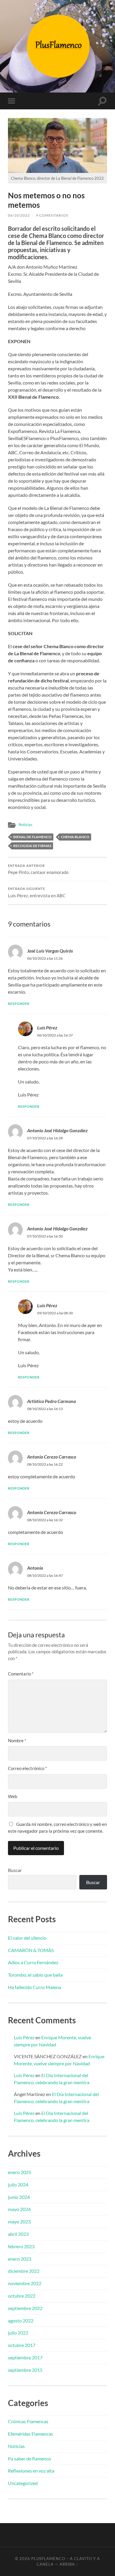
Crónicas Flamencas (28, 2421)
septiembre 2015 (25, 2370)
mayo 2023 (19, 2221)
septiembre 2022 (25, 2308)
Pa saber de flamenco (29, 2459)
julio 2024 (18, 2185)
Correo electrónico (27, 1768)
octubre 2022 (22, 2296)
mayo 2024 (19, 2209)
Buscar (15, 1870)
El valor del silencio (27, 1938)
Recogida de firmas (32, 846)
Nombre (17, 1740)
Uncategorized (23, 2483)
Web (13, 1796)
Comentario (21, 1674)
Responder (19, 1004)
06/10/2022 (19, 215)
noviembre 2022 (25, 2283)
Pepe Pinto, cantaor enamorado (38, 870)
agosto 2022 (21, 2320)
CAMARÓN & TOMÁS (31, 1950)
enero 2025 (20, 2172)
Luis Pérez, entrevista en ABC (37, 893)
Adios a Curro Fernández (33, 1962)
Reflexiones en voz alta (31, 2471)
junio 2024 (19, 2197)
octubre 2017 (22, 2345)
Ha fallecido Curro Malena (34, 1987)
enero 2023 (20, 2259)
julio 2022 (18, 2333)
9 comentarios (52, 215)
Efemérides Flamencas (31, 2434)
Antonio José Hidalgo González (57, 1228)
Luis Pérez (47, 1027)
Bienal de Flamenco (32, 837)
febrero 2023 (21, 2246)
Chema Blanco (75, 837)
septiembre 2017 (25, 2357)
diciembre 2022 (24, 2271)
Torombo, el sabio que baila (35, 1975)
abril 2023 (18, 2234)
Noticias (26, 825)
